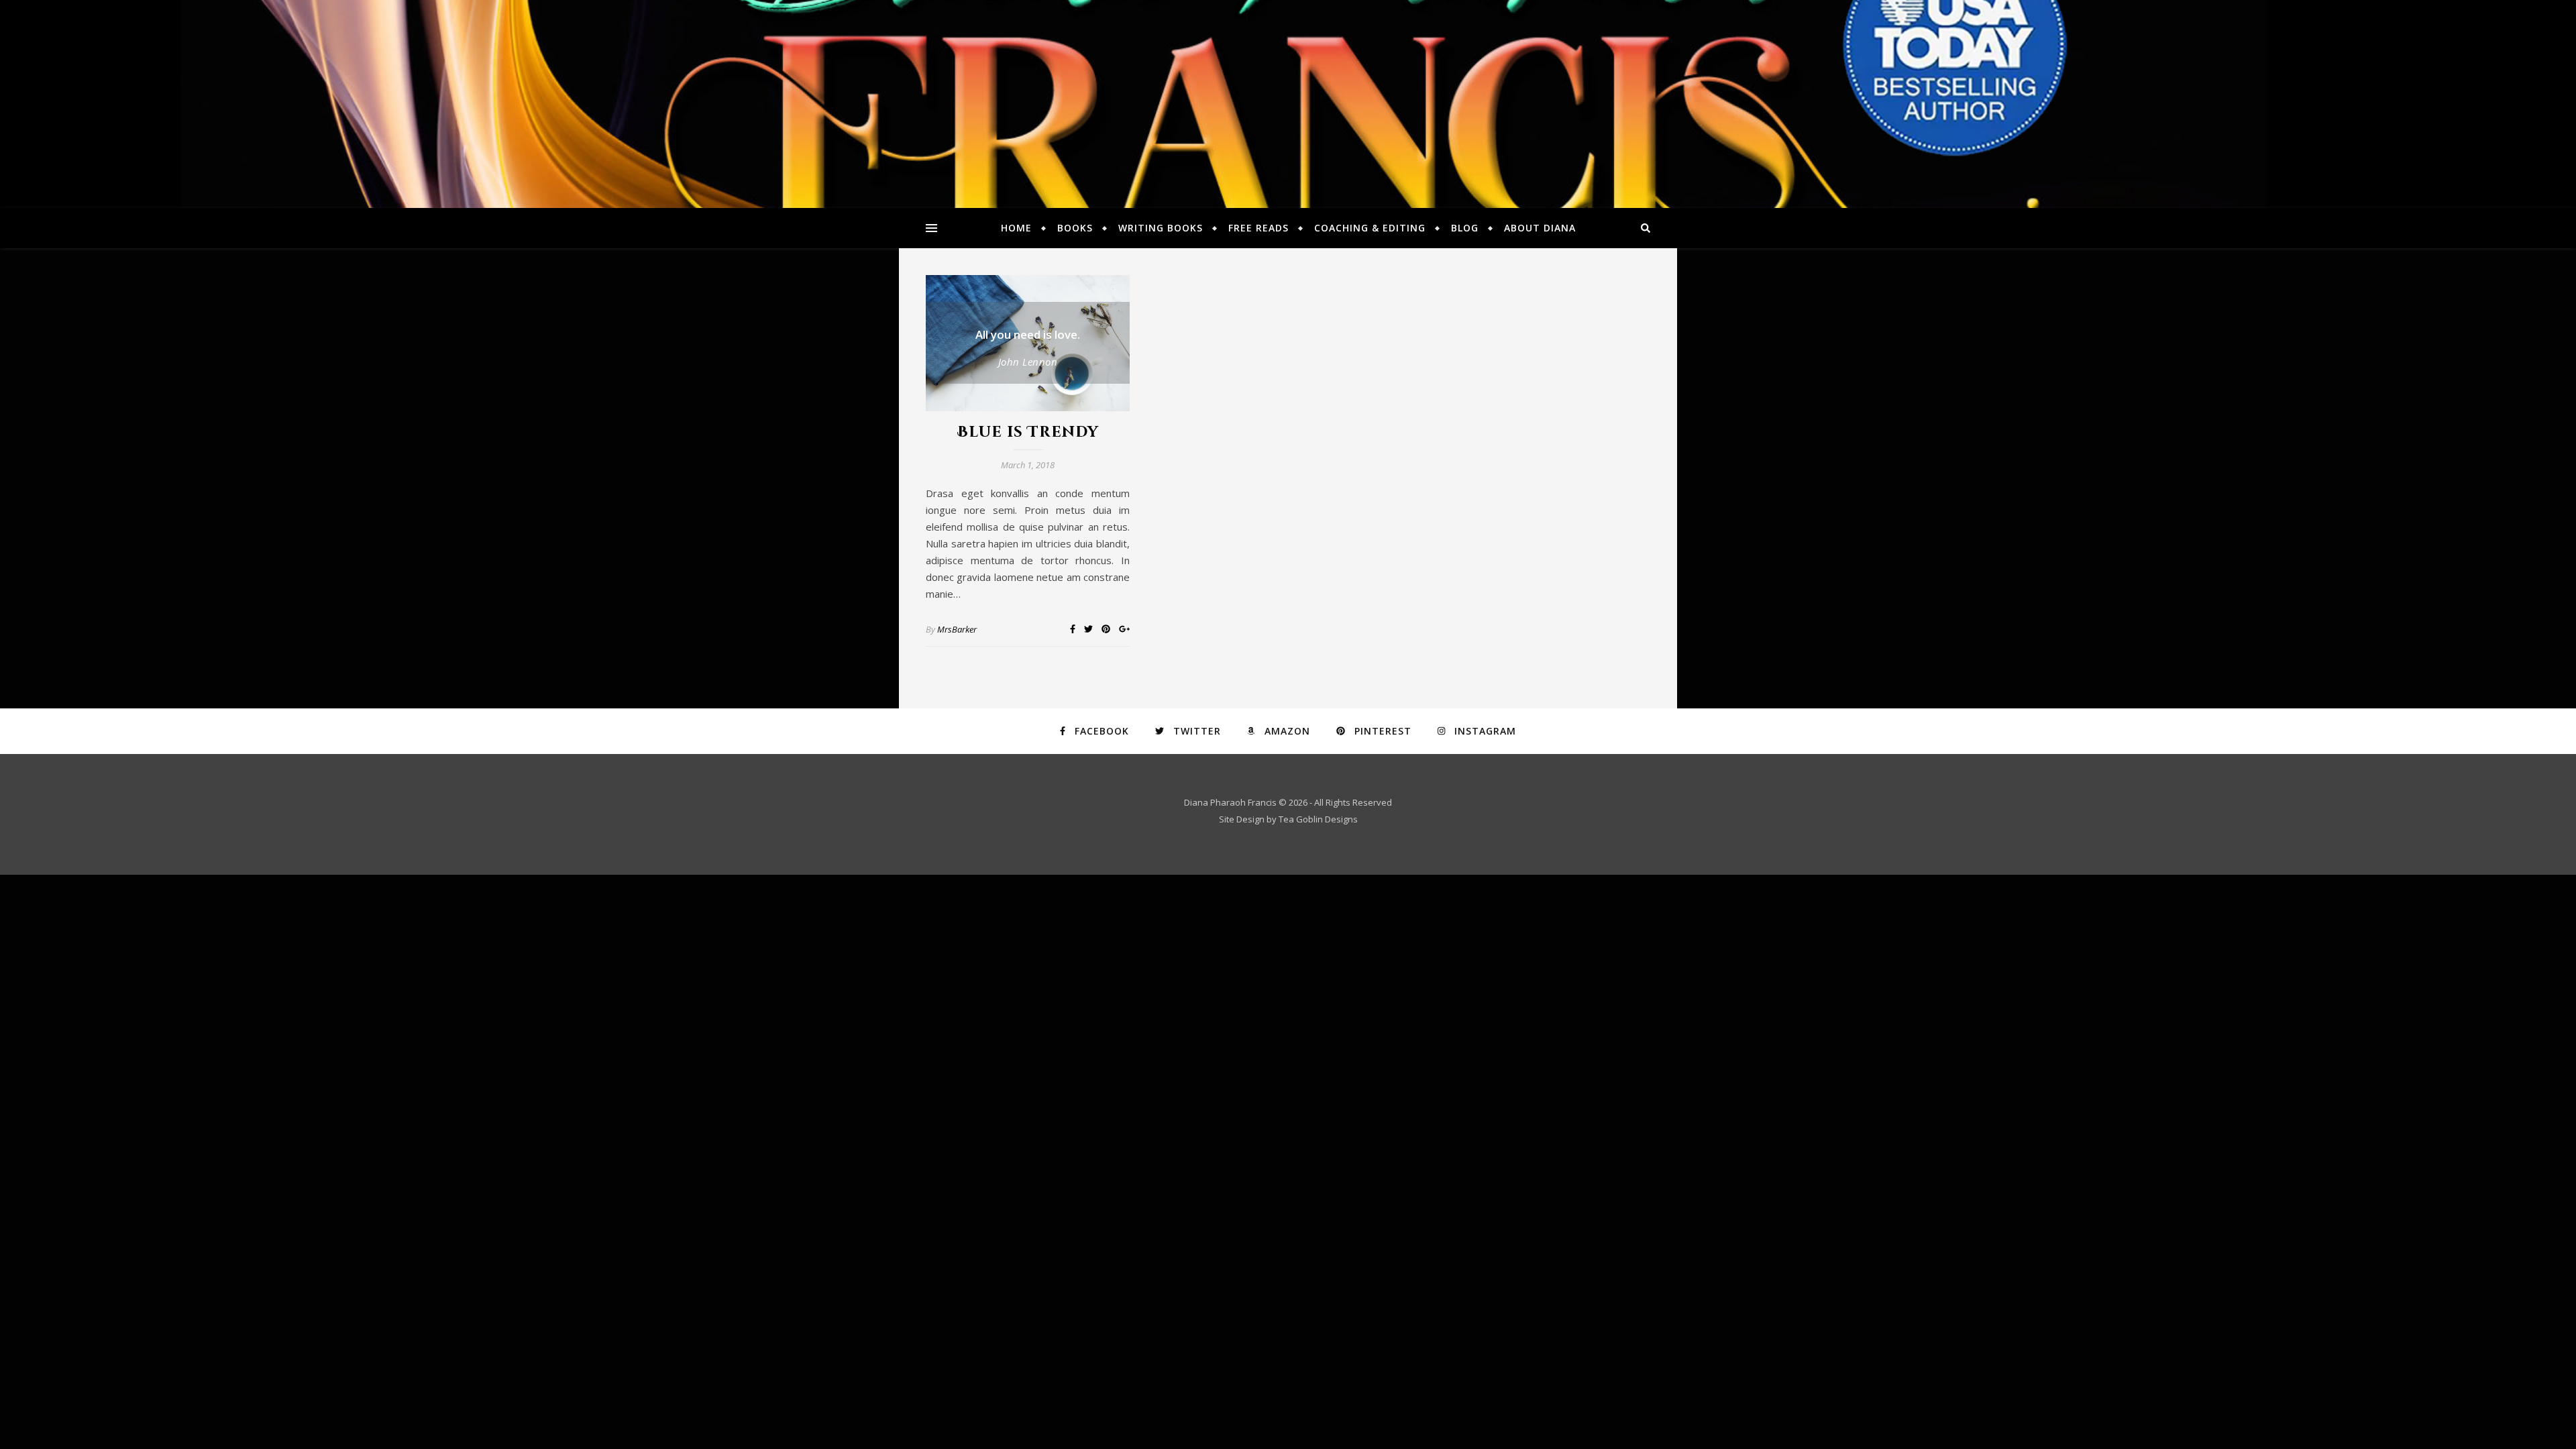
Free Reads (1258, 228)
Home (1016, 228)
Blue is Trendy (1028, 432)
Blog (1465, 228)
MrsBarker (957, 629)
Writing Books (1161, 228)
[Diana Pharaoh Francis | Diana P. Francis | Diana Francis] (1288, 104)
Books (1075, 228)
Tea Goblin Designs (1318, 819)
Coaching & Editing (1370, 228)
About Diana (1540, 228)
